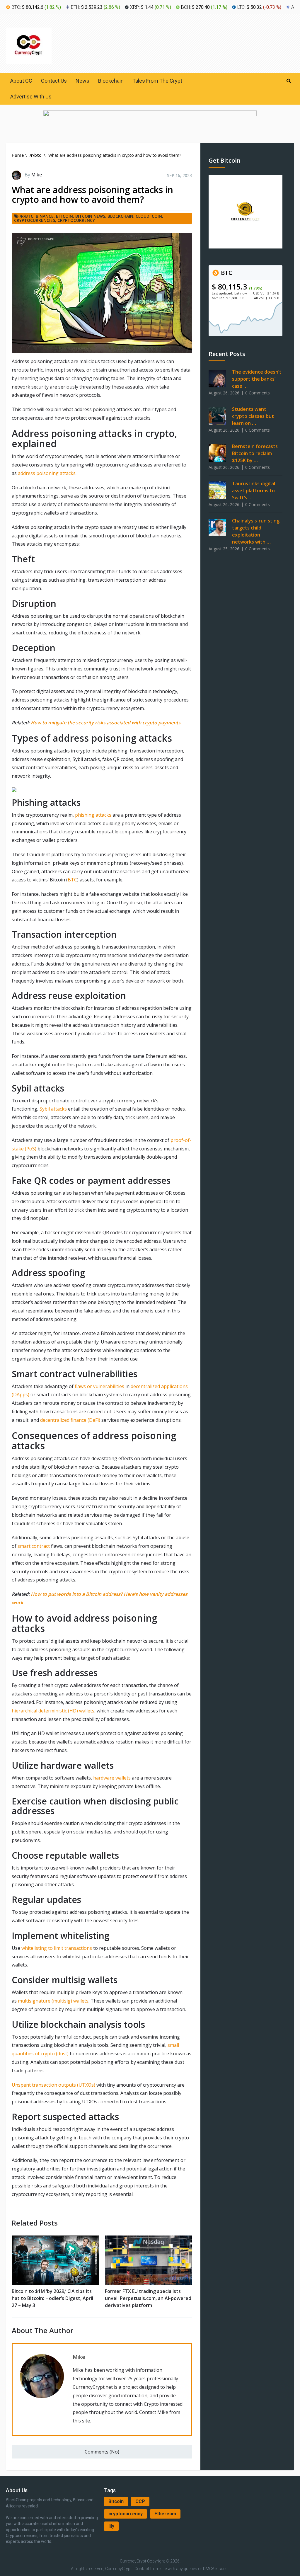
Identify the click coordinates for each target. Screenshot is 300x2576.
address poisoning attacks (47, 473)
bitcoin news (90, 216)
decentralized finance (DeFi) (71, 1420)
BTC (72, 880)
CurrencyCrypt (133, 2561)
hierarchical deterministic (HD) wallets (53, 1711)
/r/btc (27, 216)
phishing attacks (93, 815)
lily (111, 2526)
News (82, 81)
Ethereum (165, 2514)
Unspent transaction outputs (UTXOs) (53, 2085)
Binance (45, 216)
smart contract (34, 1546)
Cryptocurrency (76, 220)
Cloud (143, 216)
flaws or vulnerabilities (99, 1386)
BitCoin (64, 216)
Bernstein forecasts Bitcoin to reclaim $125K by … (255, 453)
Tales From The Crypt (157, 81)
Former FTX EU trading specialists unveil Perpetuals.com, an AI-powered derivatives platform (148, 2298)
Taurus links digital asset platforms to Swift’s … (254, 491)
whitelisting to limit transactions (57, 1948)
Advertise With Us (31, 97)
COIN (157, 216)
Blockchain (111, 81)
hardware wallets (112, 1778)
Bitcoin (116, 2501)
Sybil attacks (53, 1109)
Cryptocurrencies (35, 220)
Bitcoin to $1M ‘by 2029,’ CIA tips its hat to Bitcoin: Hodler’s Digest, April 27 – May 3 (52, 2298)
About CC (21, 81)
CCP (140, 2501)
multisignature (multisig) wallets (53, 2001)
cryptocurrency (126, 2514)
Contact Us (54, 81)
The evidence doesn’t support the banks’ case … (257, 379)
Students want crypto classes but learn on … (253, 416)
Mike (37, 175)
